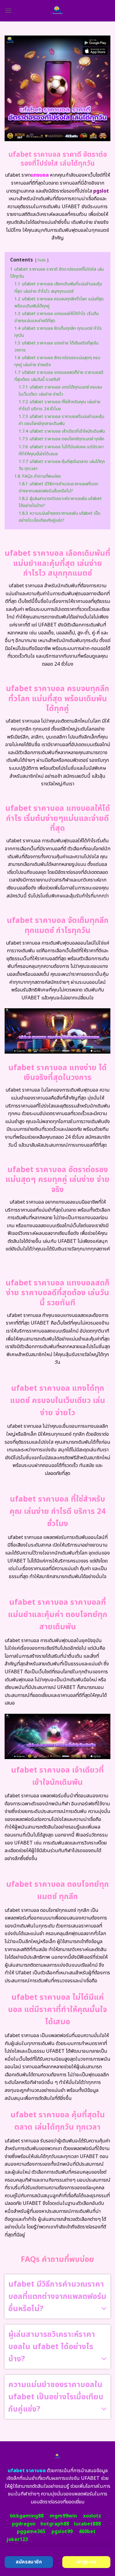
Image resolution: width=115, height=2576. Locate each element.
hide (42, 260)
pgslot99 (62, 2532)
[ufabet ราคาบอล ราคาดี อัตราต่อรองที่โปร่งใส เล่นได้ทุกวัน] (57, 11)
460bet (87, 2532)
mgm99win (63, 2516)
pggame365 (31, 2532)
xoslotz (92, 2516)
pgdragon (24, 2524)
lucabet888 (87, 2524)
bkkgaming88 (27, 2516)
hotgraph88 (55, 2524)
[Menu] (8, 11)
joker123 (17, 2540)
